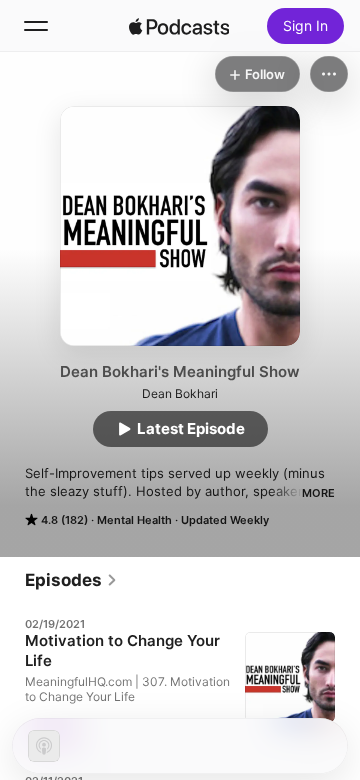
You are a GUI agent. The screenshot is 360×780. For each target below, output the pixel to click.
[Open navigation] (36, 26)
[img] (179, 26)
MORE (318, 493)
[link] (71, 580)
